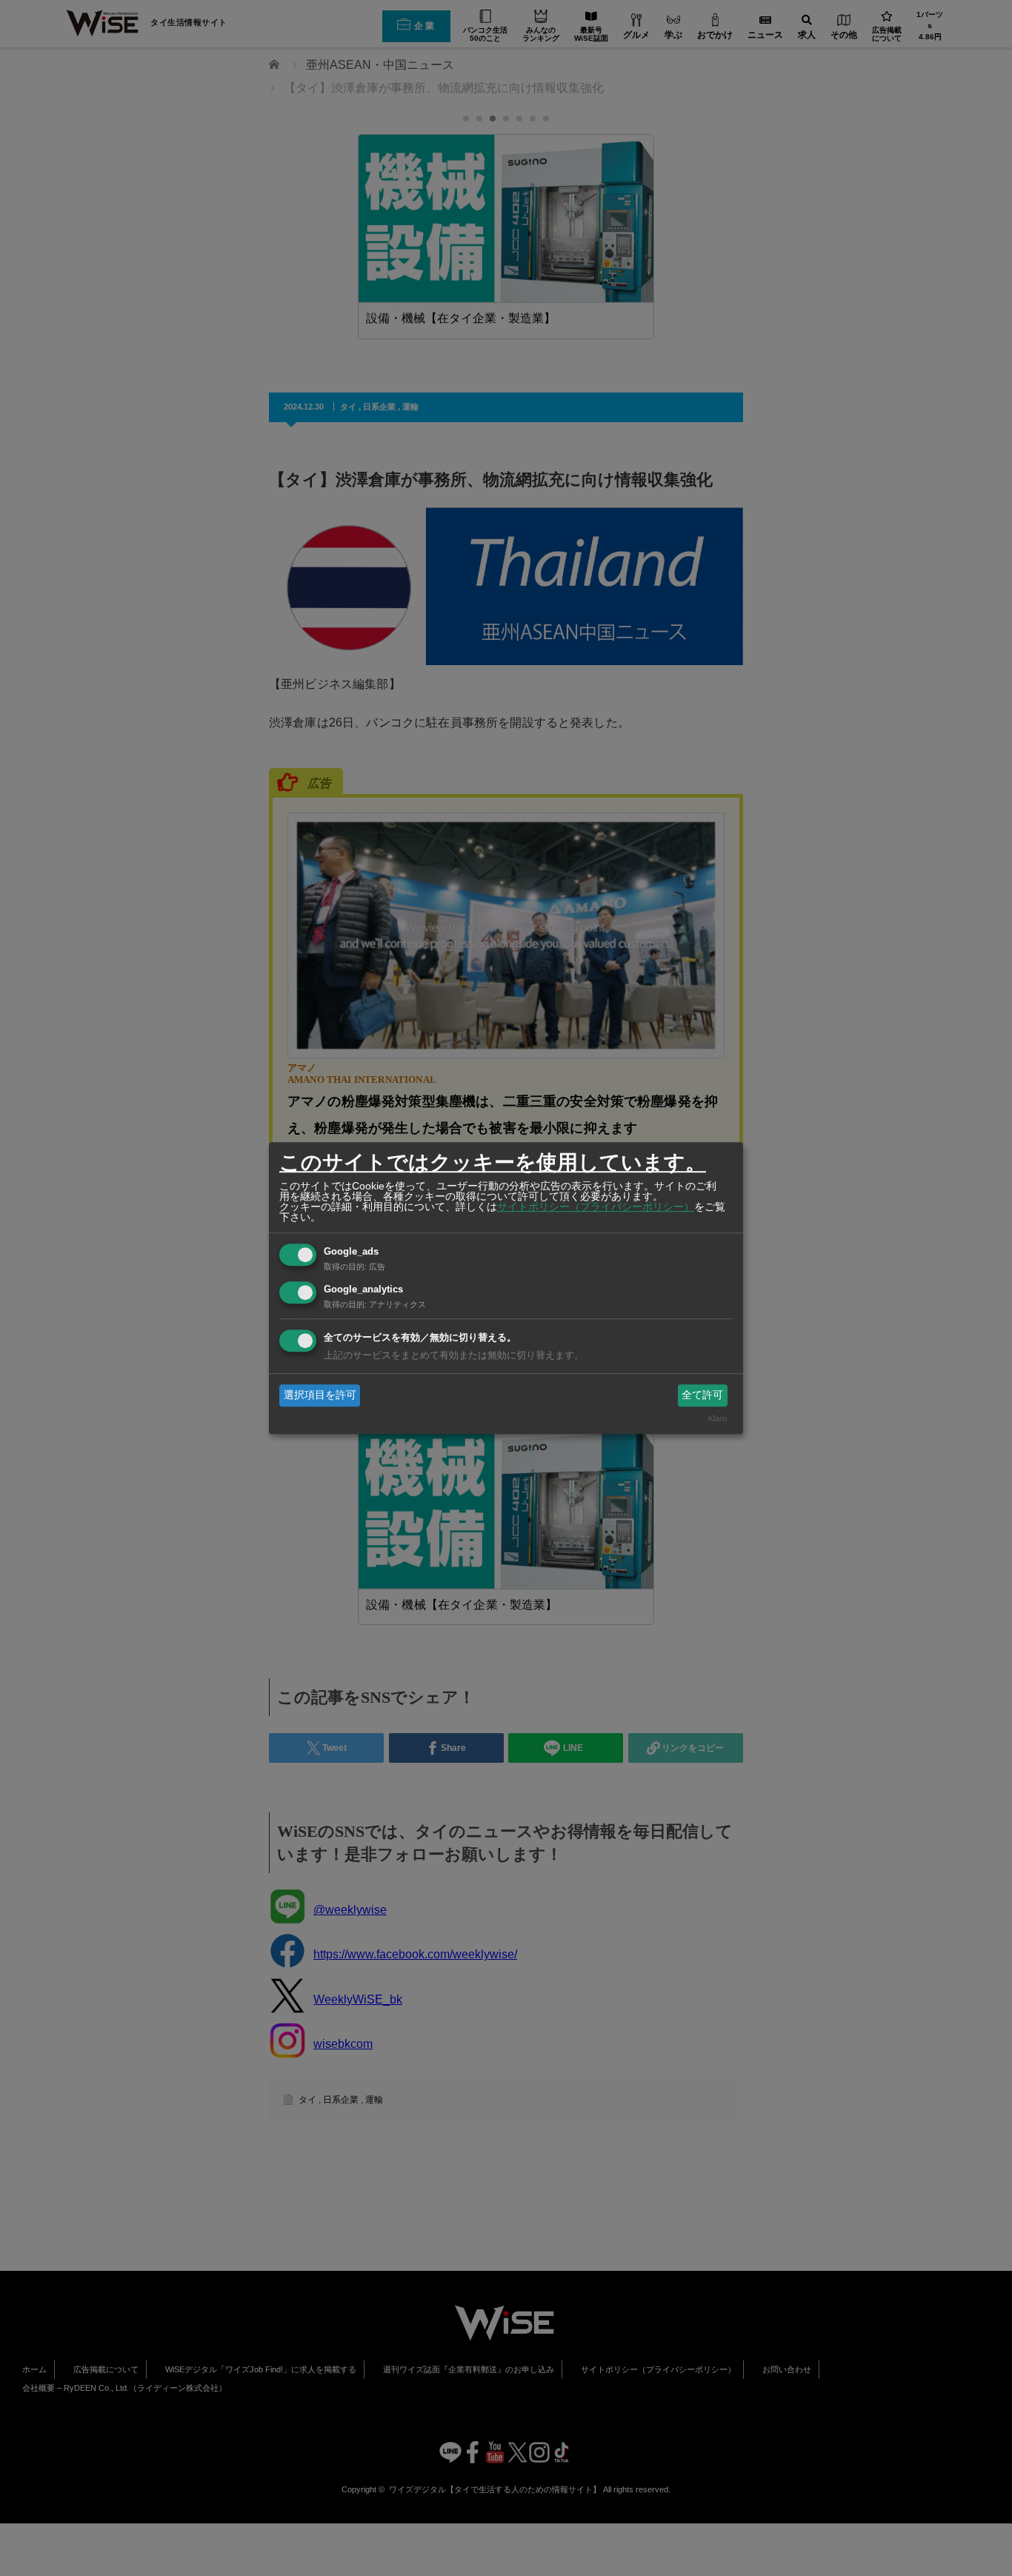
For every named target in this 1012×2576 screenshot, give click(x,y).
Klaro (718, 1419)
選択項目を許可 (320, 1395)
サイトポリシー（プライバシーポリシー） (596, 1207)
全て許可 (702, 1395)
